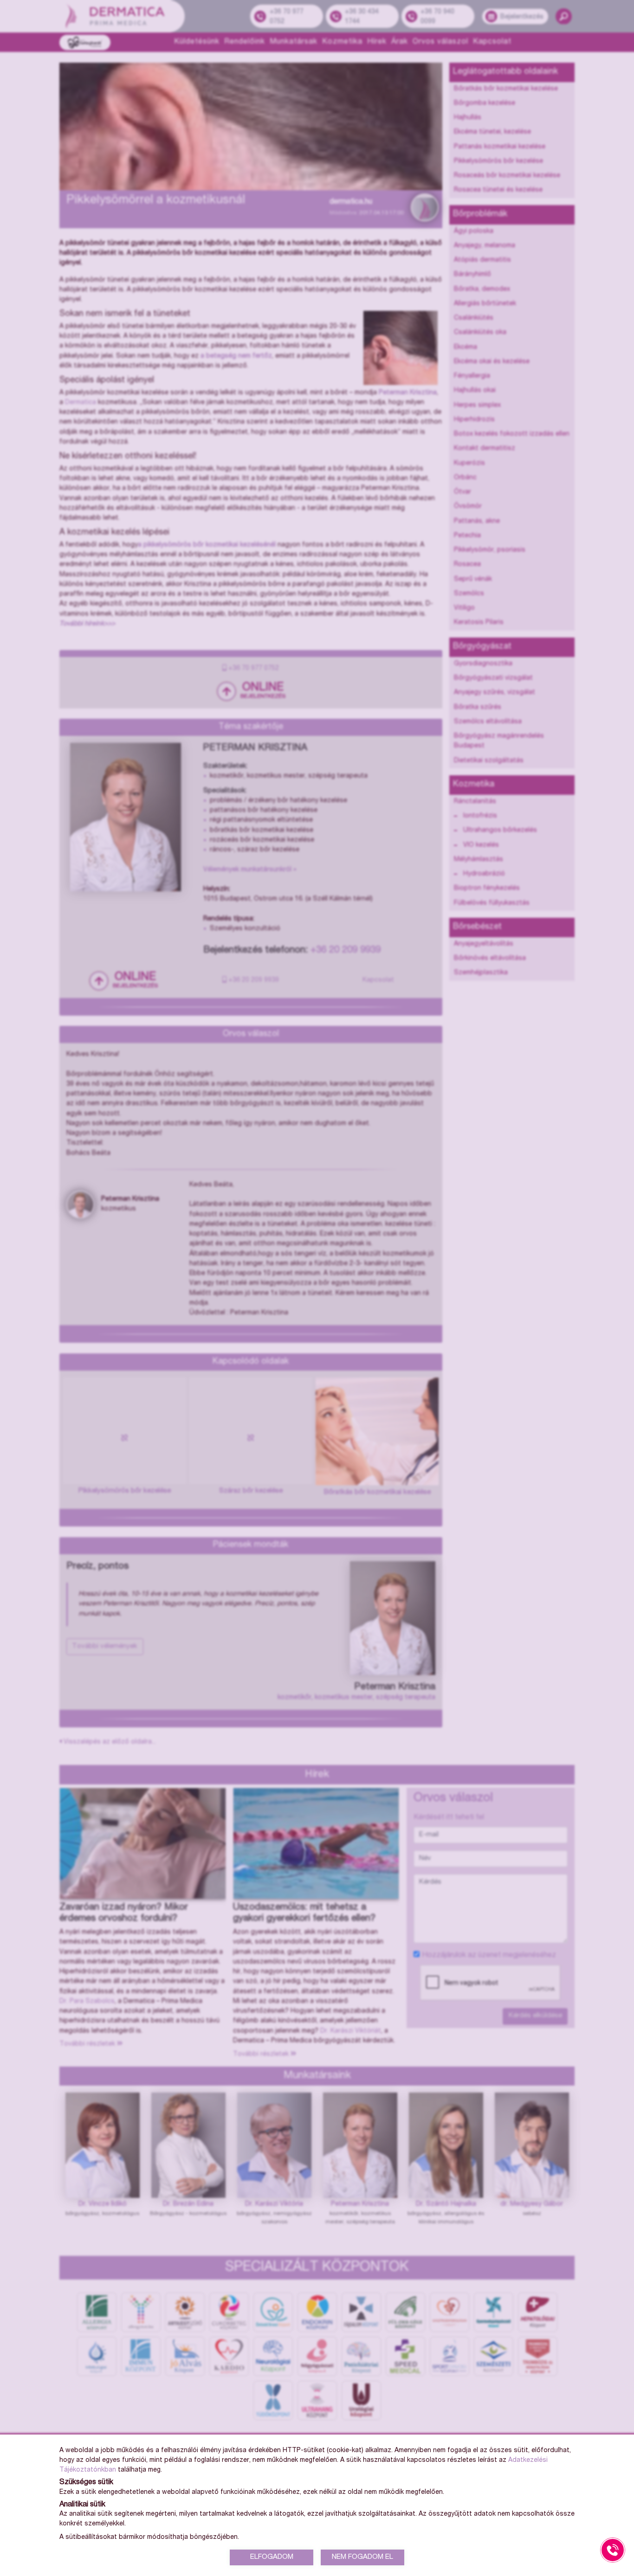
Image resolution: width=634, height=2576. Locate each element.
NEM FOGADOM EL (362, 2557)
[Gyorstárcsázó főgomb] (613, 2550)
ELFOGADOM (272, 2557)
